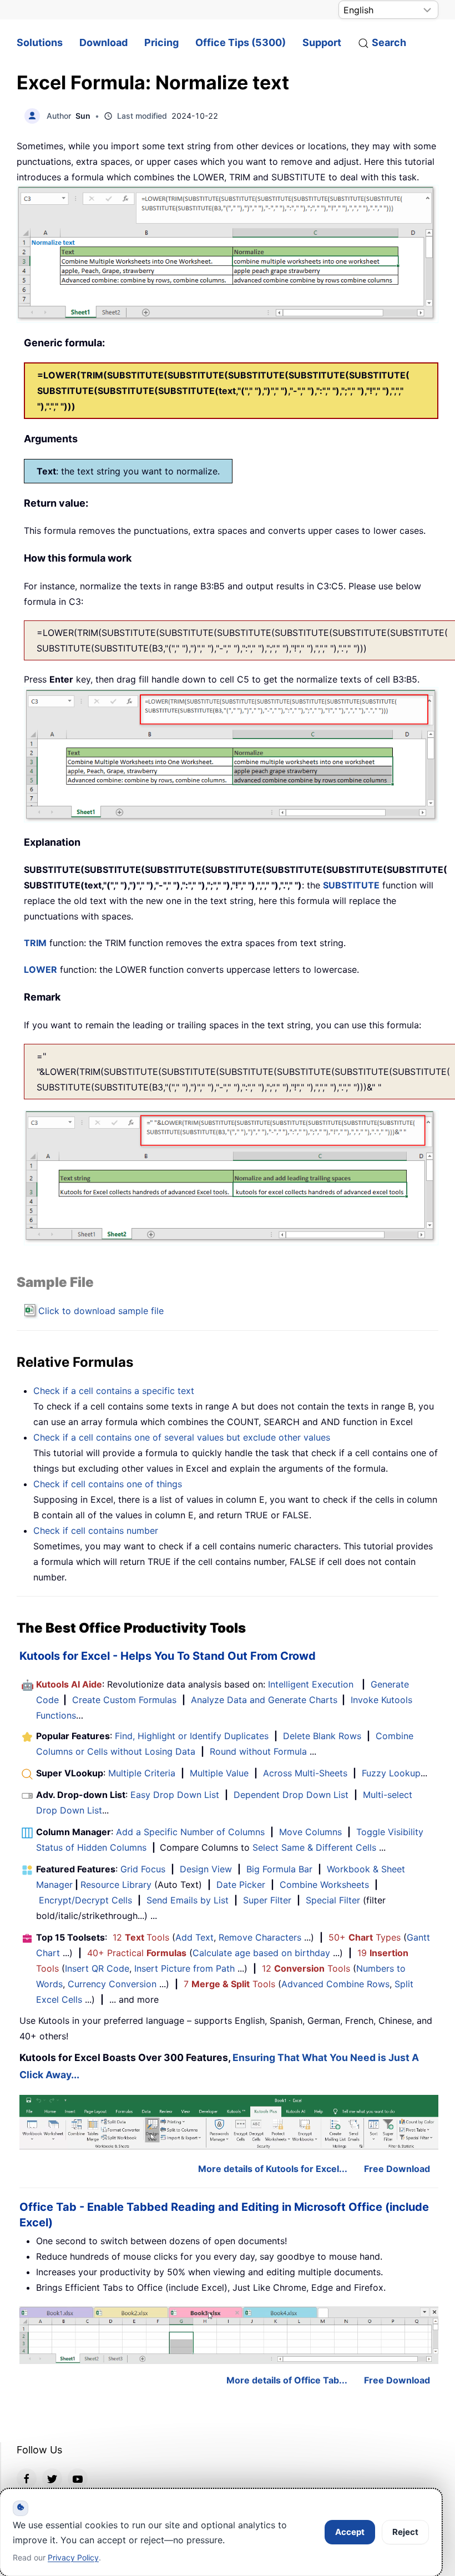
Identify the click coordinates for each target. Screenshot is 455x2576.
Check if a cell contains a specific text (114, 1391)
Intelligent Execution (311, 1684)
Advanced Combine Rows (335, 1984)
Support (322, 42)
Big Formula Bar (279, 1869)
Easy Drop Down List (175, 1795)
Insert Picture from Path (184, 1968)
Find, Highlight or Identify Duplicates (192, 1736)
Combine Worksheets (324, 1885)
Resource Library (116, 1885)
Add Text (194, 1937)
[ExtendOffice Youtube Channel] (78, 2478)
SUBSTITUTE (351, 885)
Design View (206, 1869)
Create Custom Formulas (124, 1700)
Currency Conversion (112, 1984)
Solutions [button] (40, 42)
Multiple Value (221, 1773)
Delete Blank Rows (322, 1736)
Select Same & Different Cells (314, 1847)
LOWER (41, 969)
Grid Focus (143, 1869)
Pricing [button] (161, 42)
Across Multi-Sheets (305, 1773)
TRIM (35, 943)
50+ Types (365, 1937)
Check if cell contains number (96, 1531)
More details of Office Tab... (287, 2380)
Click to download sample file (101, 1311)
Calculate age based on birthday (261, 1953)
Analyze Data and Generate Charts (264, 1700)
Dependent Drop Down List (291, 1795)
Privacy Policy (73, 2557)
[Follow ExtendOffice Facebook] (27, 2478)
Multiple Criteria (142, 1773)
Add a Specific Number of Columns (190, 1832)
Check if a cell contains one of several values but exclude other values (182, 1437)
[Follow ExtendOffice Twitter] (52, 2478)
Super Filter (267, 1900)
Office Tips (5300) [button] (241, 42)
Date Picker (241, 1885)
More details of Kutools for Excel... (273, 2169)
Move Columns (310, 1832)
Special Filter (333, 1900)
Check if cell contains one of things (108, 1484)
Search (389, 42)
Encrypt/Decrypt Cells (85, 1900)
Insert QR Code (97, 1968)
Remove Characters (260, 1937)
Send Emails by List (188, 1900)
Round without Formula (258, 1751)
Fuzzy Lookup (391, 1773)
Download (103, 42)
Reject (405, 2532)
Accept (350, 2532)
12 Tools (141, 1937)
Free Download (397, 2169)
